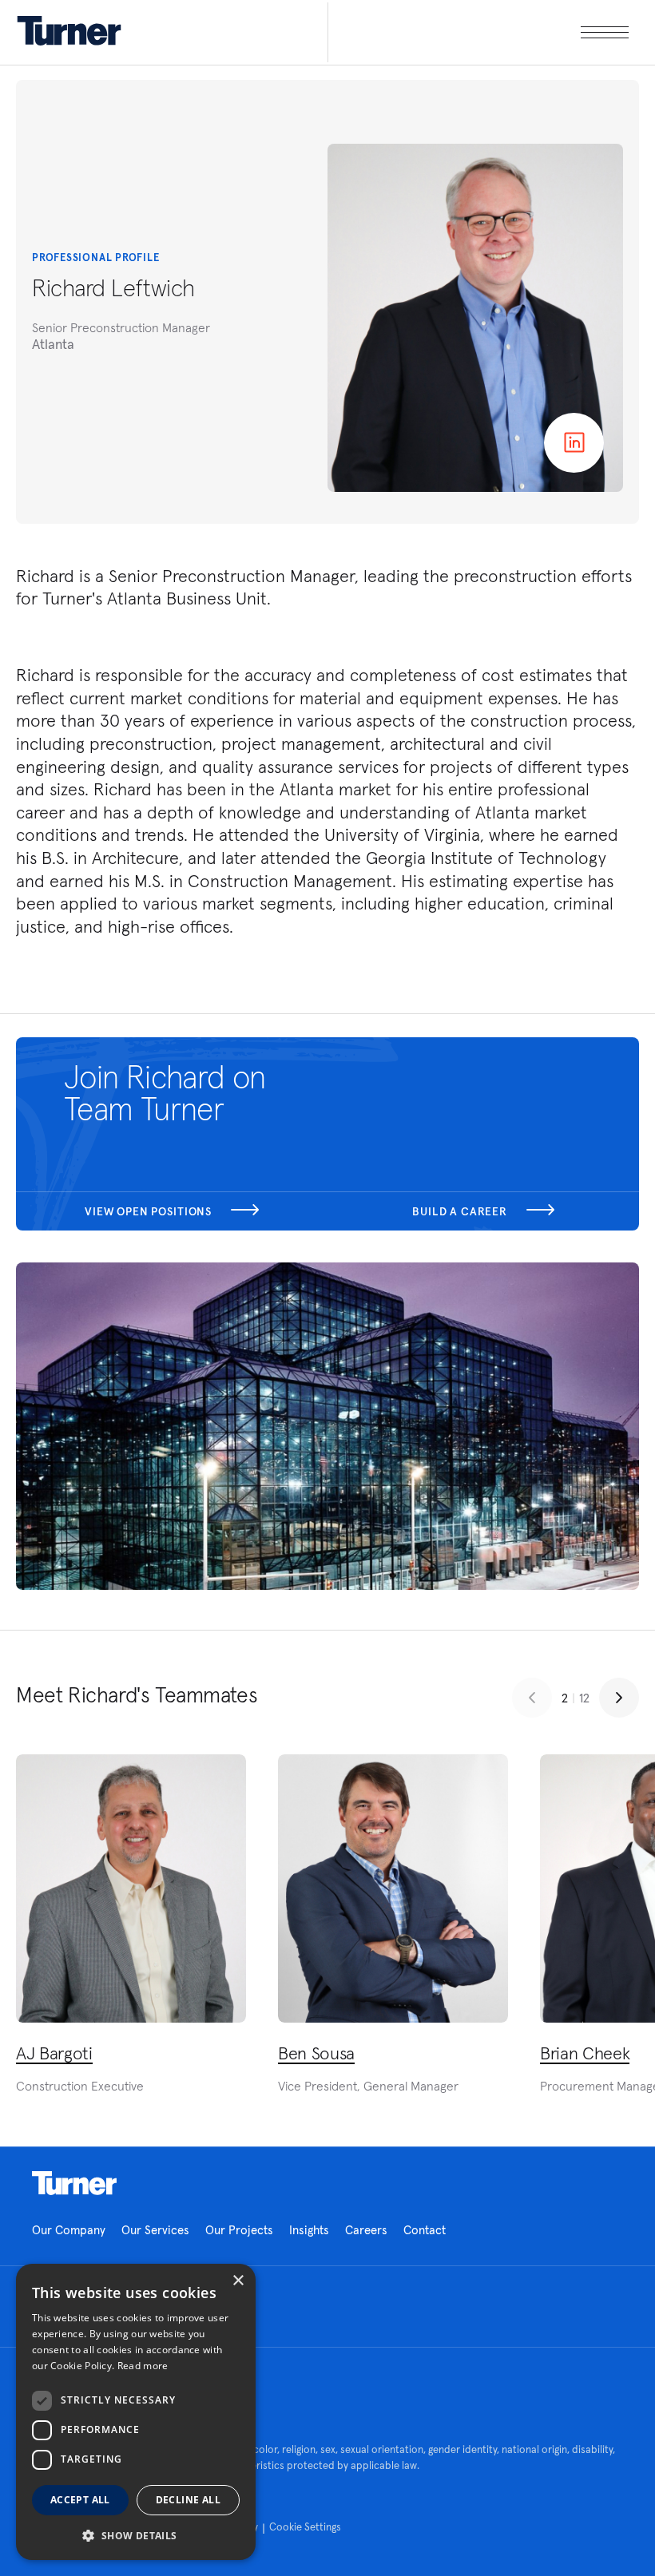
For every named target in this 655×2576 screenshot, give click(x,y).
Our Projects (239, 2230)
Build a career (461, 1211)
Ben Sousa (316, 2053)
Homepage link (74, 2183)
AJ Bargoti (54, 2053)
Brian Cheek (585, 2053)
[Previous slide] (532, 1698)
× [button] (238, 2281)
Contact (425, 2230)
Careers (366, 2230)
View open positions (150, 1211)
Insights (309, 2230)
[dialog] (136, 2412)
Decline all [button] (188, 2500)
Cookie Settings (305, 2527)
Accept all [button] (80, 2500)
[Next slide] (619, 1698)
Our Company (69, 2230)
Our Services (155, 2230)
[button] (136, 2535)
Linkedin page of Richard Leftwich (574, 443)
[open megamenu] (478, 32)
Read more (143, 2366)
